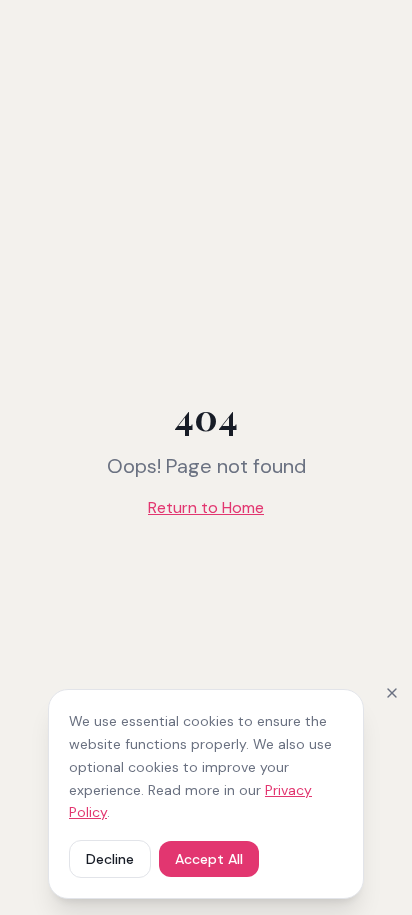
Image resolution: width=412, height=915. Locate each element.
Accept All (209, 859)
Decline (110, 859)
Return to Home (206, 507)
